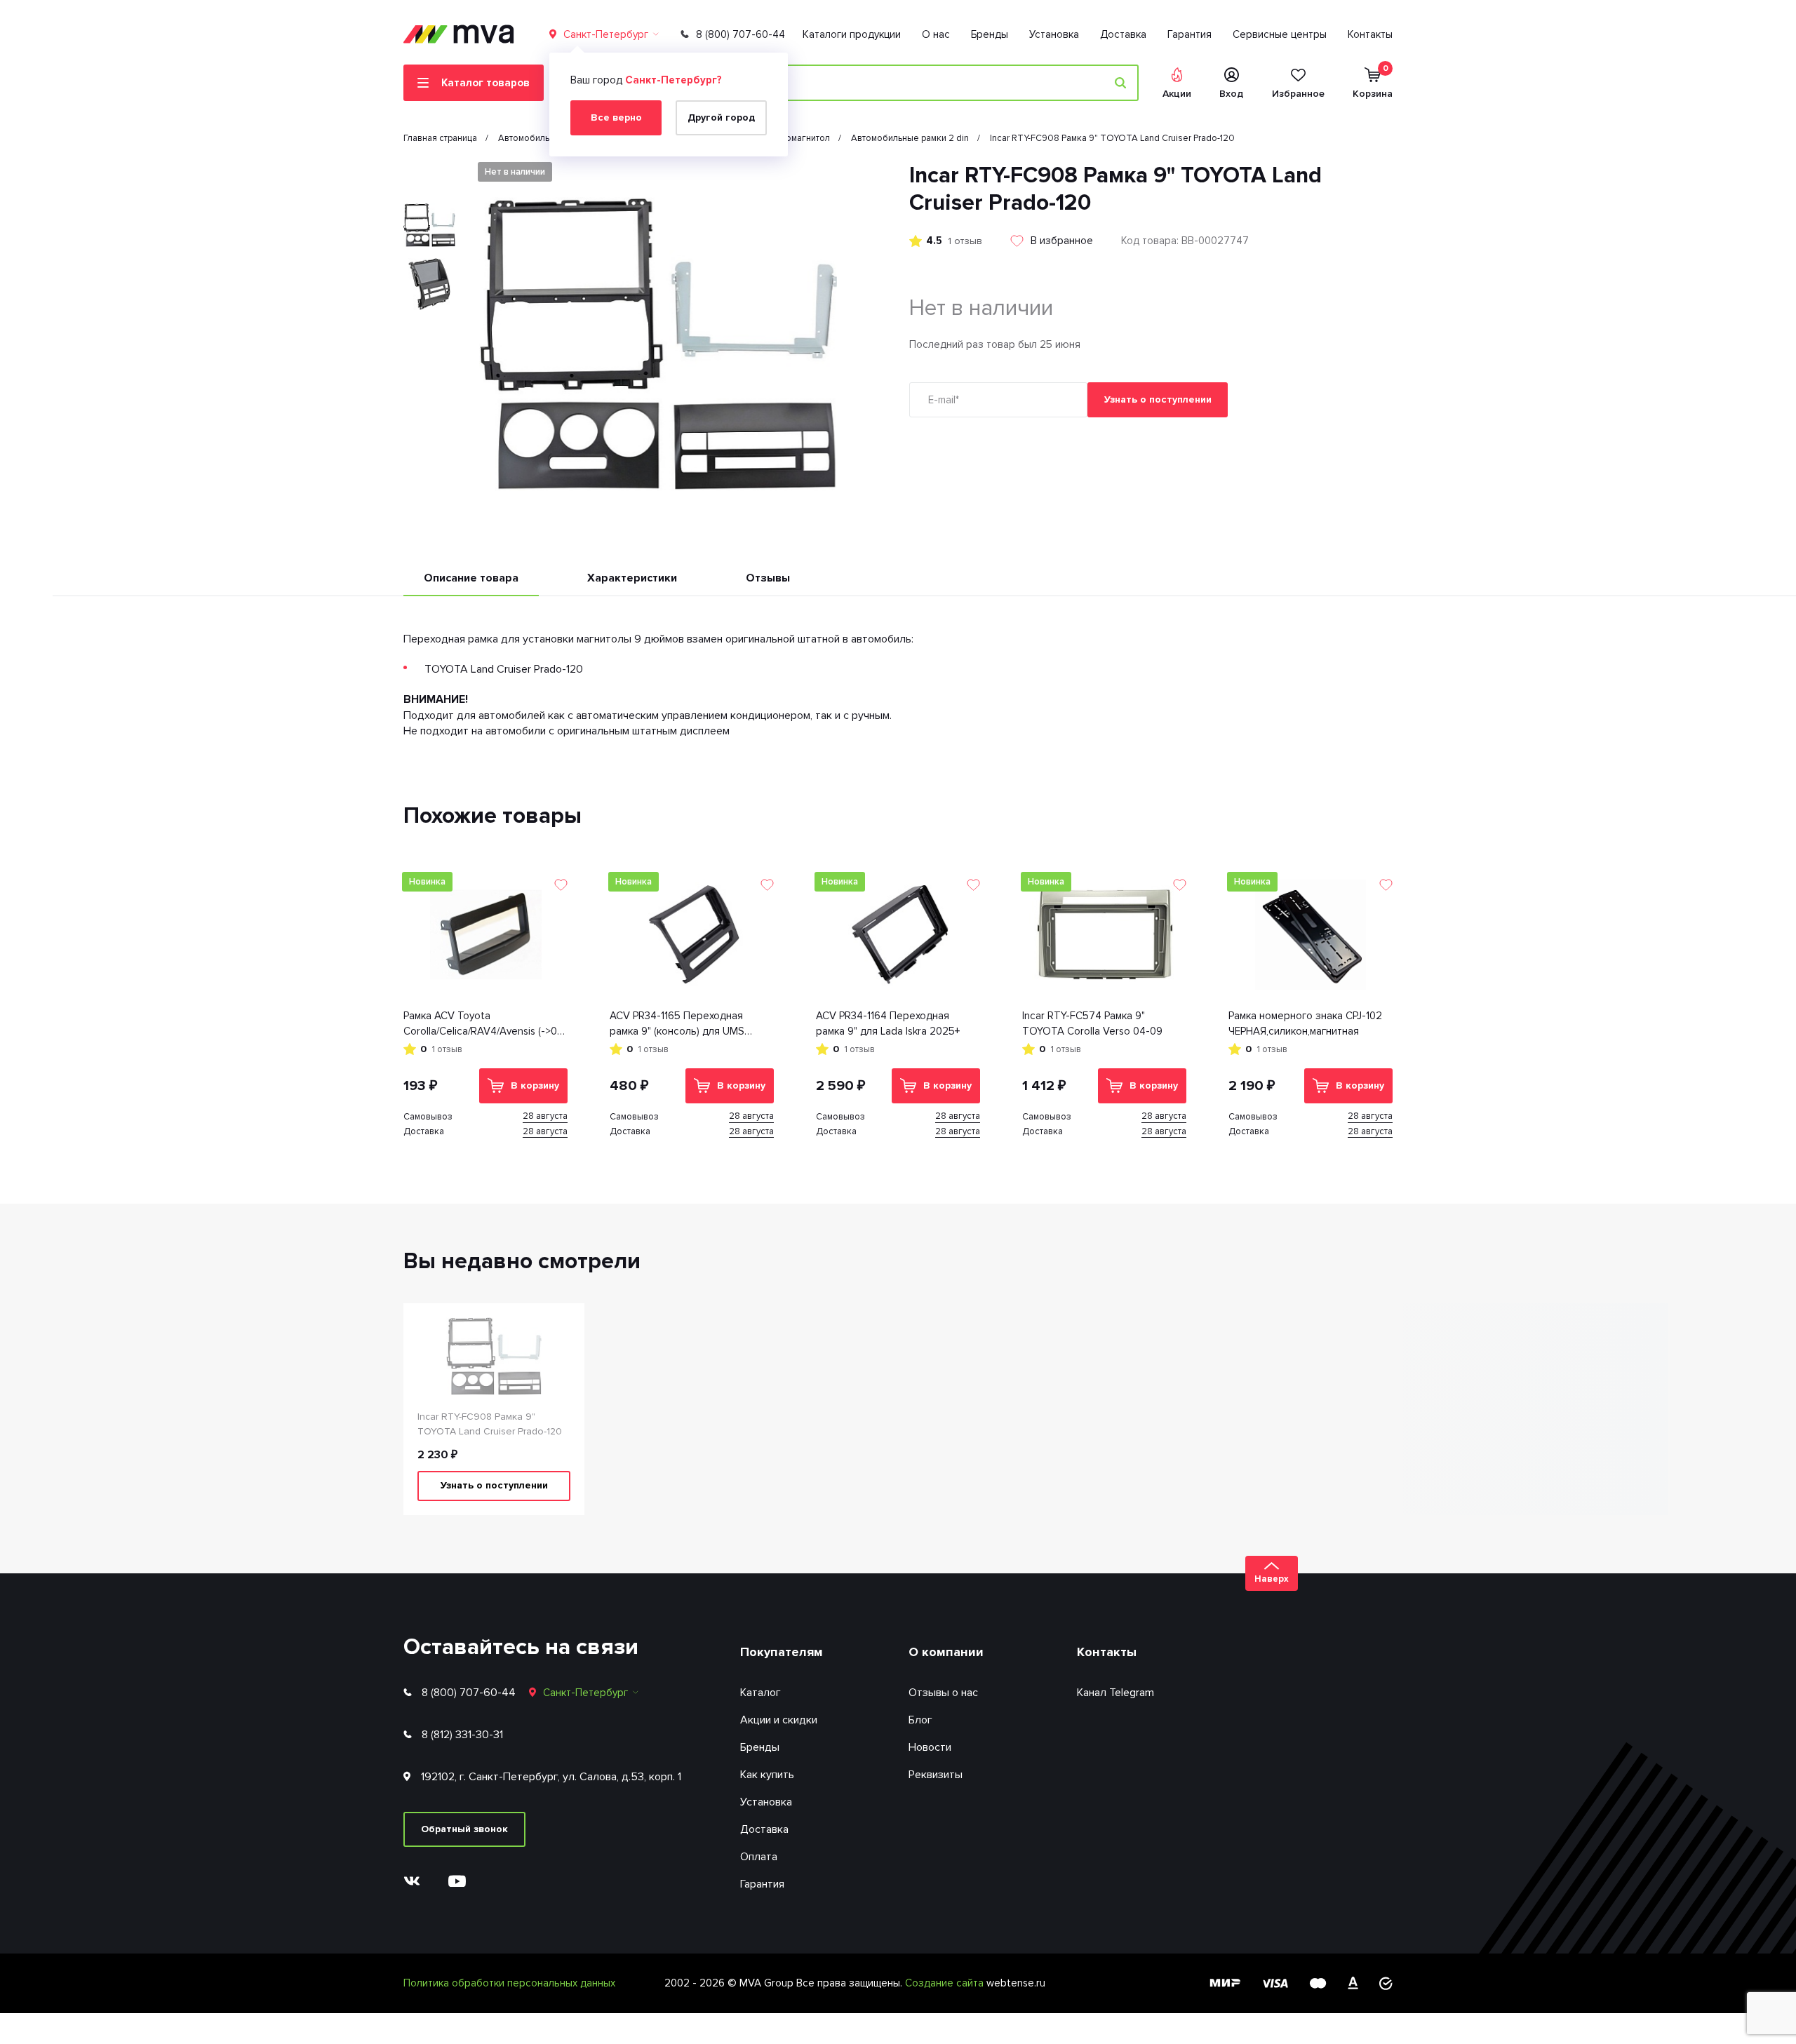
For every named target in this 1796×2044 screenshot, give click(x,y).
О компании (946, 1652)
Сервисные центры (1280, 34)
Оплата (759, 1857)
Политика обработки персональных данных (509, 1983)
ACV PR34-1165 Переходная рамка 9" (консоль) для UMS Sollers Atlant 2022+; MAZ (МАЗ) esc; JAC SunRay (686, 1024)
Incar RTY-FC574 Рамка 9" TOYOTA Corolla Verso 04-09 (1092, 1024)
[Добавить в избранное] (561, 885)
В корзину (535, 1085)
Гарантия (1189, 34)
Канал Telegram (1115, 1693)
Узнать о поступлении (1158, 399)
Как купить (767, 1775)
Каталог (760, 1693)
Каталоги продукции (852, 34)
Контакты (1370, 34)
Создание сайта (946, 1983)
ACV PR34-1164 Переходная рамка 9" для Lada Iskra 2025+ (888, 1024)
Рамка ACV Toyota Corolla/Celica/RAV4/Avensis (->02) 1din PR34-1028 (485, 1024)
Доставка (1123, 34)
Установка (1054, 34)
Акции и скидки (779, 1720)
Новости (930, 1747)
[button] (429, 174)
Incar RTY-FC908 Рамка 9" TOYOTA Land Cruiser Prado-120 (490, 1424)
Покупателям (782, 1652)
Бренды (990, 34)
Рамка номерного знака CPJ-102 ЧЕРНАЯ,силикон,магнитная (1305, 1024)
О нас (936, 34)
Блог (920, 1720)
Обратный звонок (464, 1829)
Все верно (616, 117)
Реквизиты (936, 1775)
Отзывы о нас (943, 1693)
